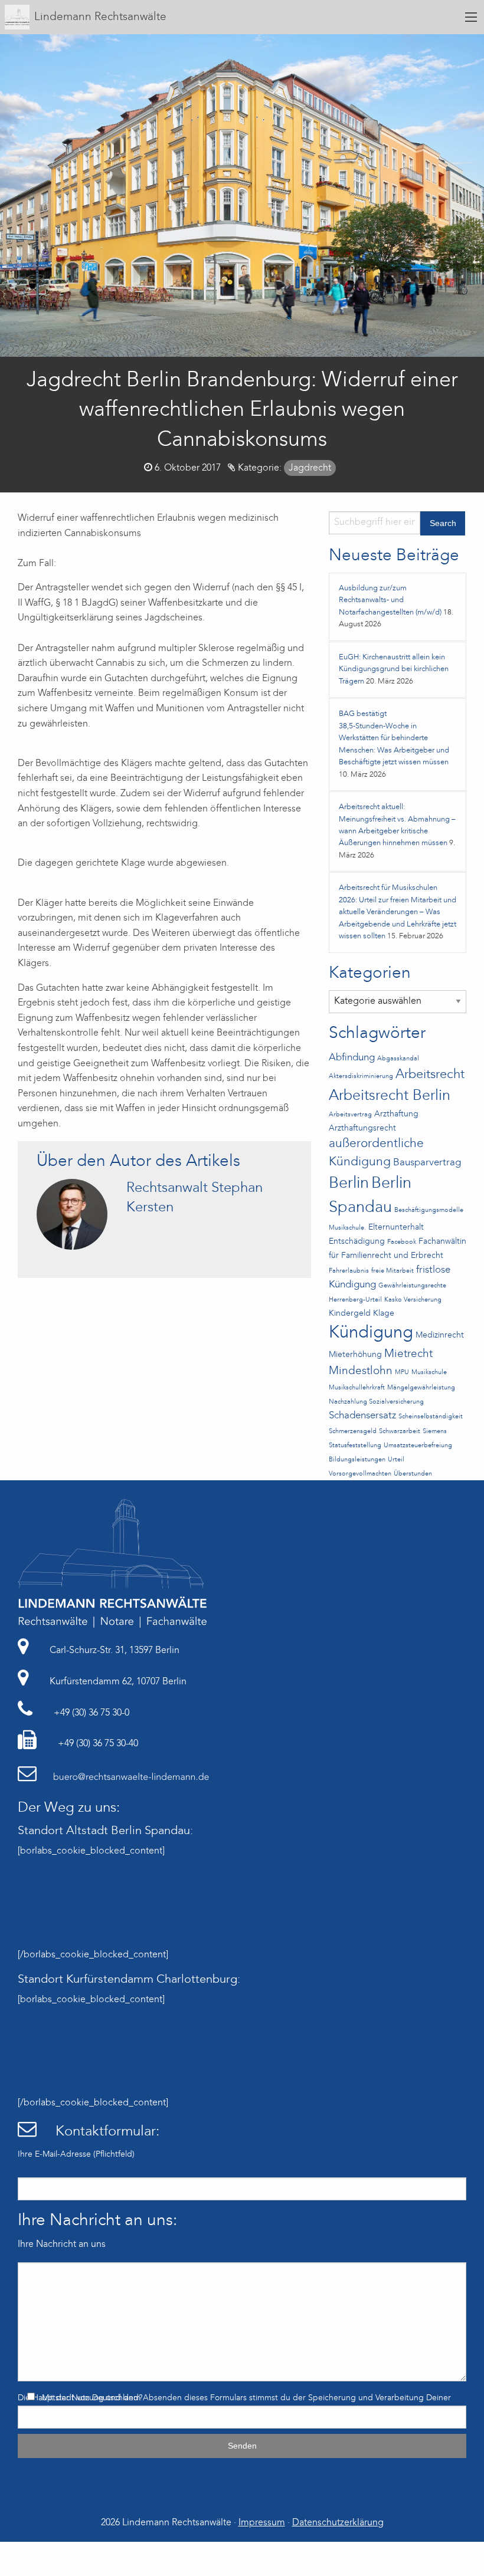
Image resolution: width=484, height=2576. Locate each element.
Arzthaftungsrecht (362, 1128)
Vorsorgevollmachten (360, 1474)
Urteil (396, 1460)
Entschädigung (357, 1242)
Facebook (402, 1242)
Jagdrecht (310, 468)
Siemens (435, 1432)
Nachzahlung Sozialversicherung (376, 1402)
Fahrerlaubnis (349, 1271)
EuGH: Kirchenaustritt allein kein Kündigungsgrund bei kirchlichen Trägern (394, 669)
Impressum (262, 2523)
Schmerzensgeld (353, 1432)
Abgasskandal (398, 1059)
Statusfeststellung (355, 1446)
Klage (384, 1314)
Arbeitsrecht (430, 1075)
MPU (402, 1373)
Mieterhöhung (355, 1355)
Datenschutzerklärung (178, 2417)
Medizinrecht (440, 1335)
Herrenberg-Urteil (355, 1300)
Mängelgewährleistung (421, 1388)
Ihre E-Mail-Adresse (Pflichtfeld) (76, 2154)
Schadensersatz (362, 1416)
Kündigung (371, 1333)
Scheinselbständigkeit (431, 1417)
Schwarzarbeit (400, 1432)
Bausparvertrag (427, 1163)
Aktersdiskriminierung (361, 1077)
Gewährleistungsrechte (412, 1286)
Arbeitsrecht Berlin (390, 1096)
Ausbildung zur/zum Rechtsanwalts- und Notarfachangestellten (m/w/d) (390, 600)
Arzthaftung (396, 1114)
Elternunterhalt (396, 1228)
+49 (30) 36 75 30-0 (90, 1713)
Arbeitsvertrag (350, 1115)
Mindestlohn (361, 1371)
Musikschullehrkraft (357, 1388)
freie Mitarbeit (393, 1271)
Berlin (349, 1184)
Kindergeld (350, 1314)
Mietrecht (408, 1354)
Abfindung (352, 1058)
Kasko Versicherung (413, 1300)
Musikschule (429, 1373)
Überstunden (413, 1474)
